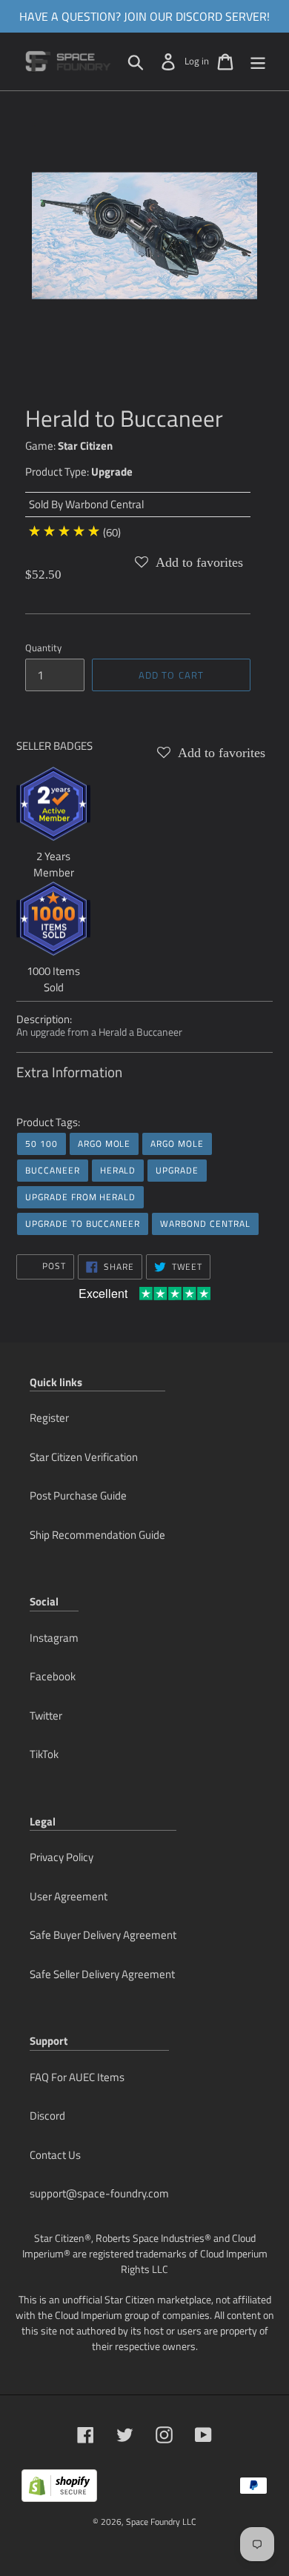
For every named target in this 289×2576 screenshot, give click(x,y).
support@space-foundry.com (99, 2193)
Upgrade (112, 472)
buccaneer (53, 1170)
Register (49, 1418)
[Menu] (258, 61)
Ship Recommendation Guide (97, 1535)
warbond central (205, 1224)
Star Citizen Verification (84, 1457)
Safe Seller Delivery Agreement (102, 1974)
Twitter (46, 1715)
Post (53, 1266)
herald (118, 1170)
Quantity (43, 648)
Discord (47, 2116)
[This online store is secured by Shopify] (59, 2491)
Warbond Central (104, 504)
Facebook (53, 1676)
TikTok (44, 1754)
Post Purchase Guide (78, 1495)
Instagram (54, 1638)
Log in (197, 61)
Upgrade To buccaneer (83, 1224)
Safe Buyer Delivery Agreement (103, 1935)
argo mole (104, 1144)
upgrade (177, 1170)
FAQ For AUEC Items (77, 2077)
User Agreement (69, 1896)
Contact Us (55, 2155)
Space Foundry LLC (161, 2522)
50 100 (41, 1144)
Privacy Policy (62, 1857)
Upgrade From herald (80, 1197)
